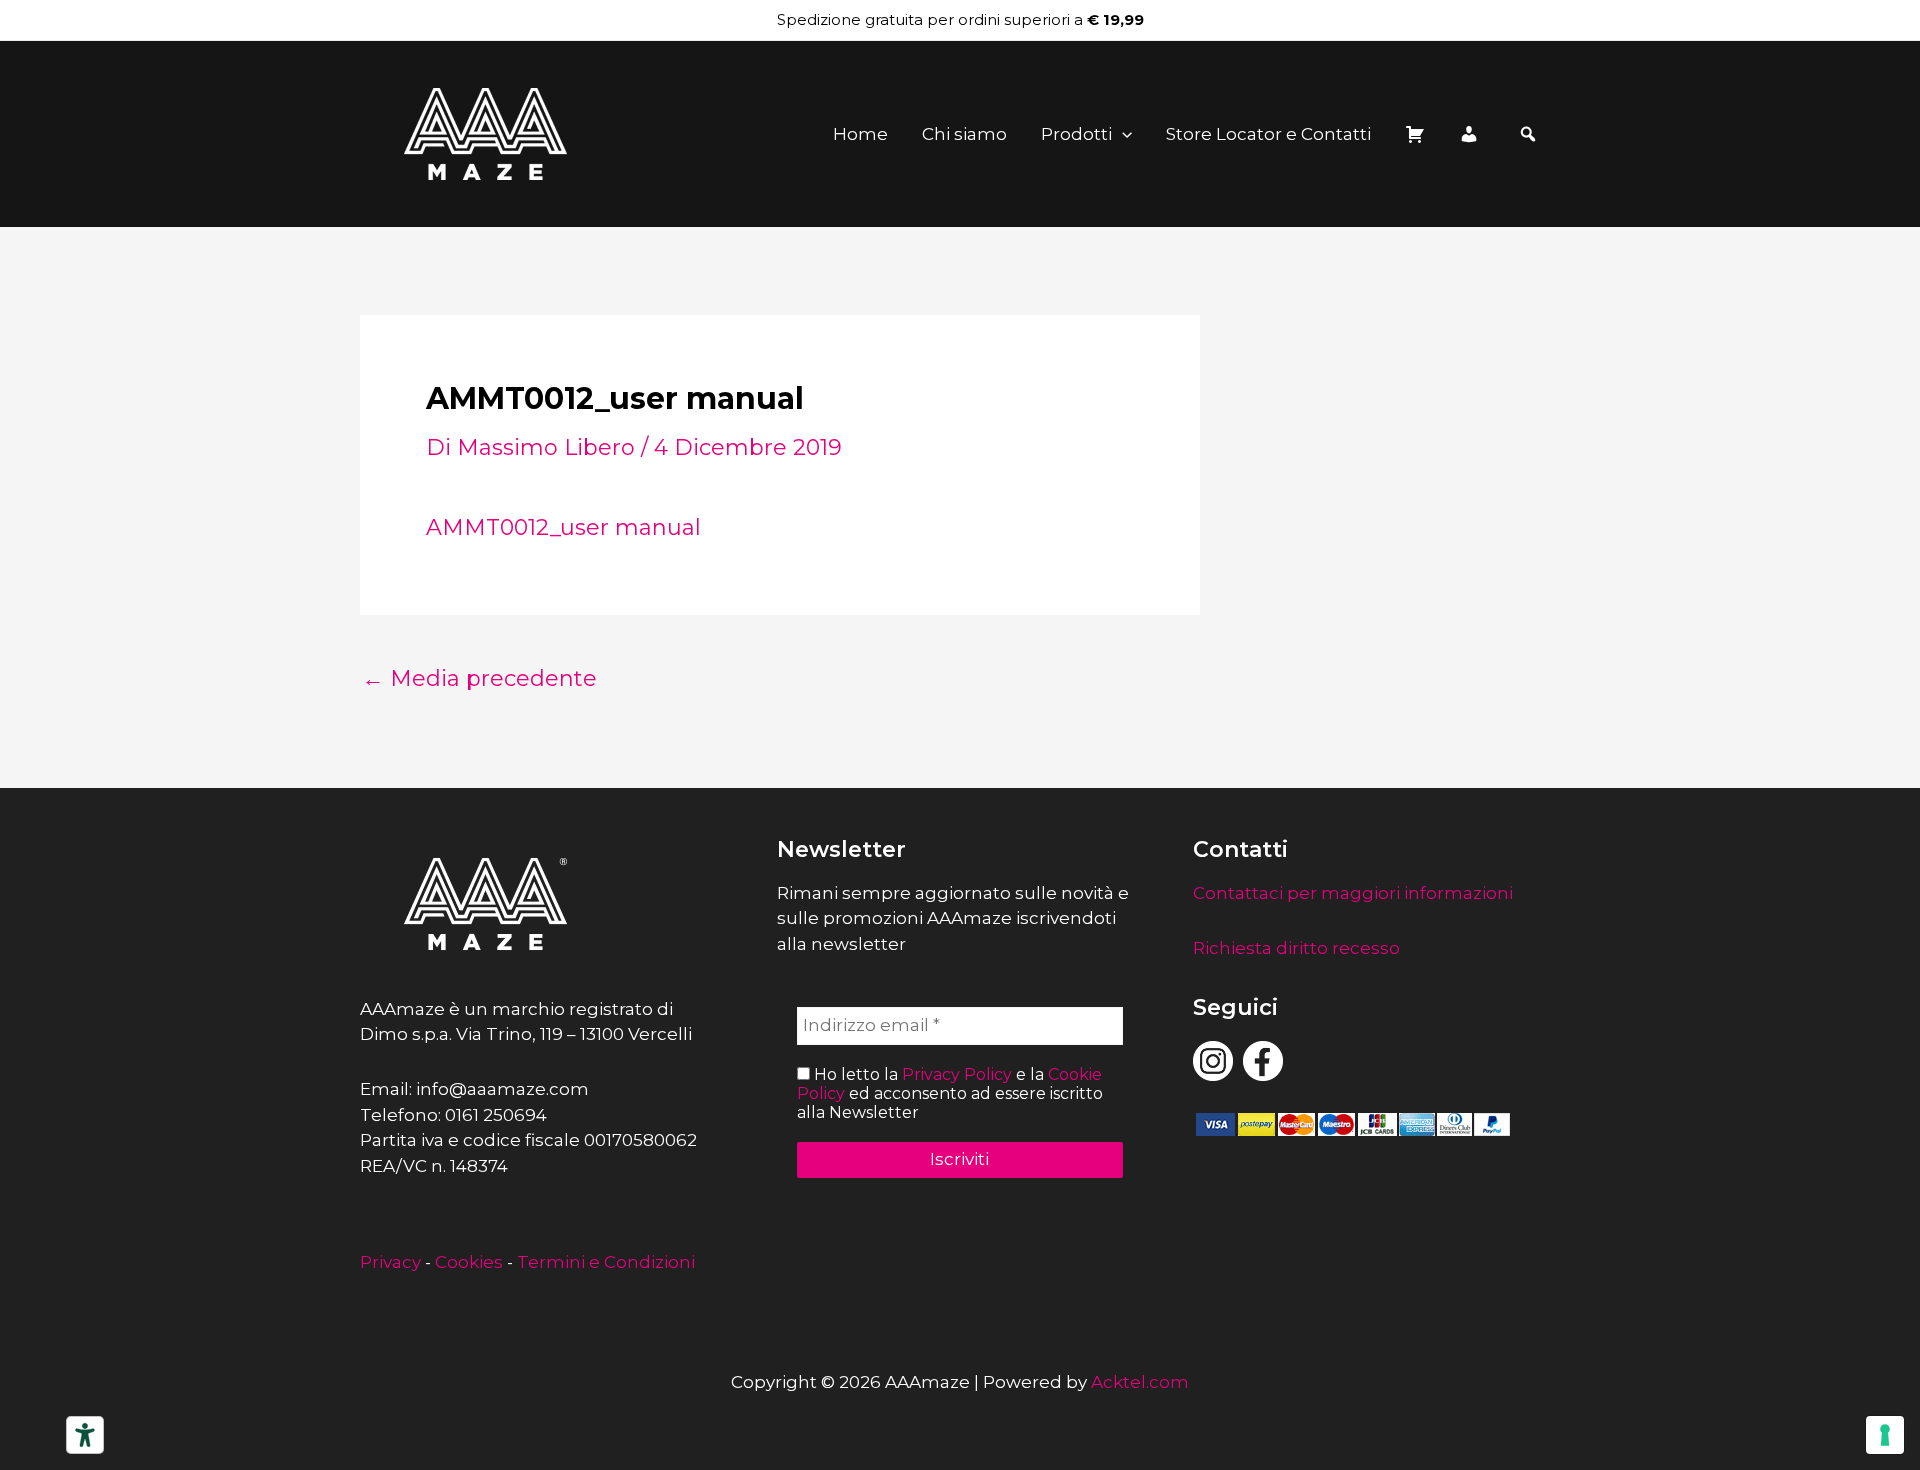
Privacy (390, 1262)
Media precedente (479, 679)
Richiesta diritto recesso (1296, 948)
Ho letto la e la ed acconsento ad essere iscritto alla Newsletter (950, 1093)
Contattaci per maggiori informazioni (1353, 893)
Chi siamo (964, 134)
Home (860, 134)
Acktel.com (1140, 1382)
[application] (1122, 134)
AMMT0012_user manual (563, 527)
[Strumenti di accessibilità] (85, 1435)
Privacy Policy (957, 1074)
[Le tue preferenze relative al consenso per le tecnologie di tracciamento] (1885, 1435)
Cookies (469, 1262)
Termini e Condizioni (606, 1262)
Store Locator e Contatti (1268, 134)
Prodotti (1076, 134)
